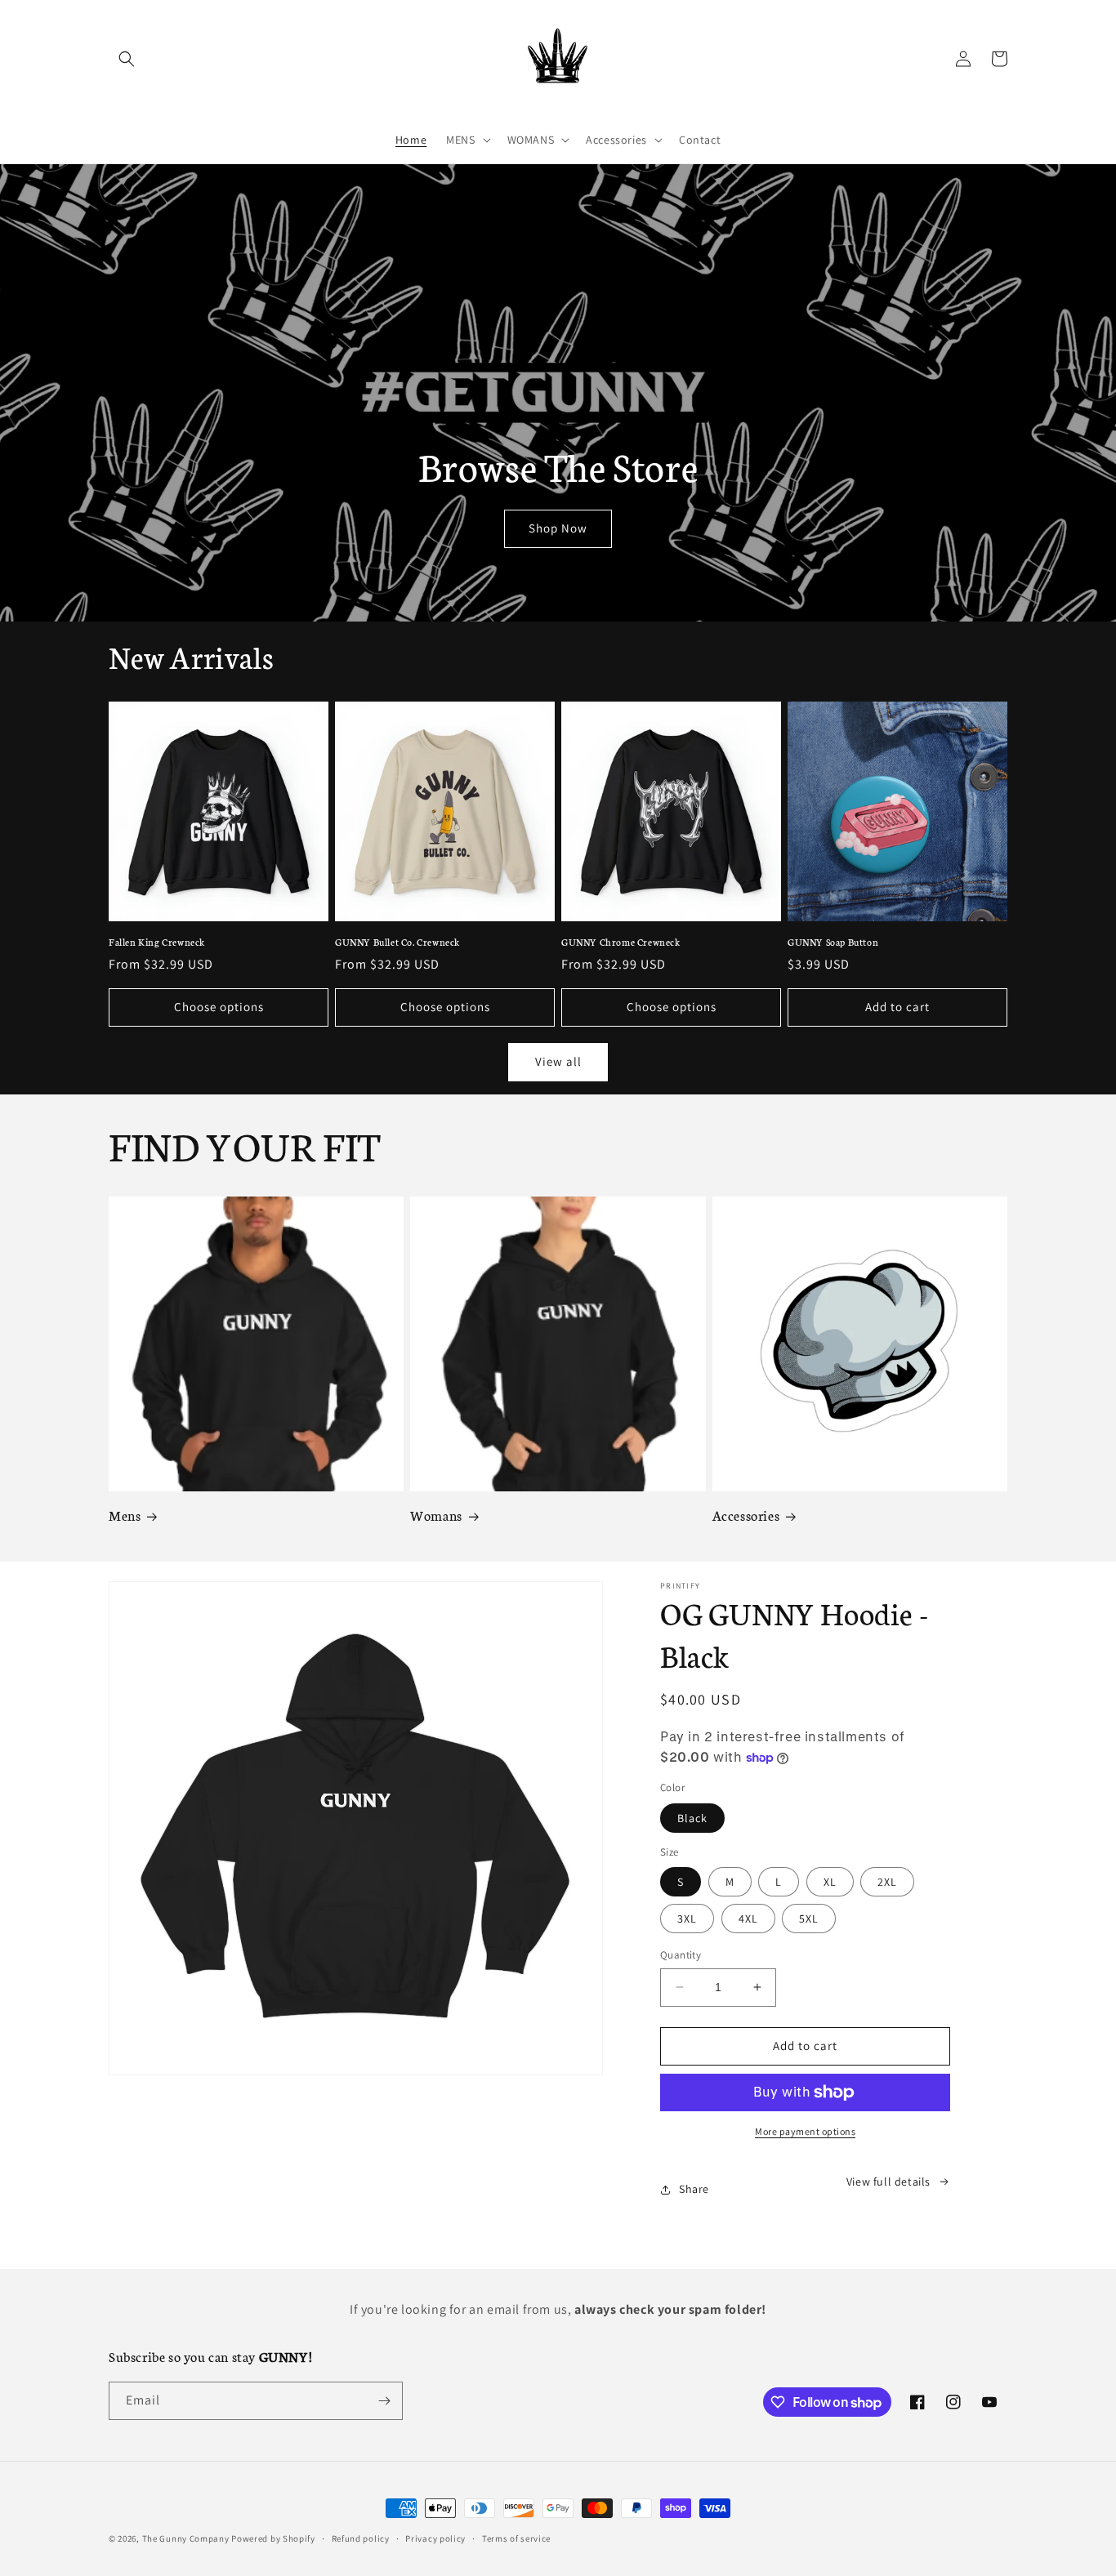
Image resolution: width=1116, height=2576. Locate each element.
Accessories (746, 1515)
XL (830, 1882)
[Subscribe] (384, 2401)
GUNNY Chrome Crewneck (621, 942)
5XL (809, 1919)
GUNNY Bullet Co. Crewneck (397, 942)
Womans (436, 1515)
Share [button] (694, 2189)
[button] (127, 59)
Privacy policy (435, 2538)
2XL (887, 1882)
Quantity (681, 1955)
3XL (687, 1919)
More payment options (805, 2131)
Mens (125, 1515)
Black (692, 1818)
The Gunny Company (186, 2538)
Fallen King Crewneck (157, 942)
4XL (748, 1919)
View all (558, 1061)
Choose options (219, 1007)
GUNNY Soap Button (833, 942)
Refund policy (361, 2538)
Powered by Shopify (273, 2538)
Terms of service (516, 2538)
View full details (888, 2182)
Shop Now (558, 528)
